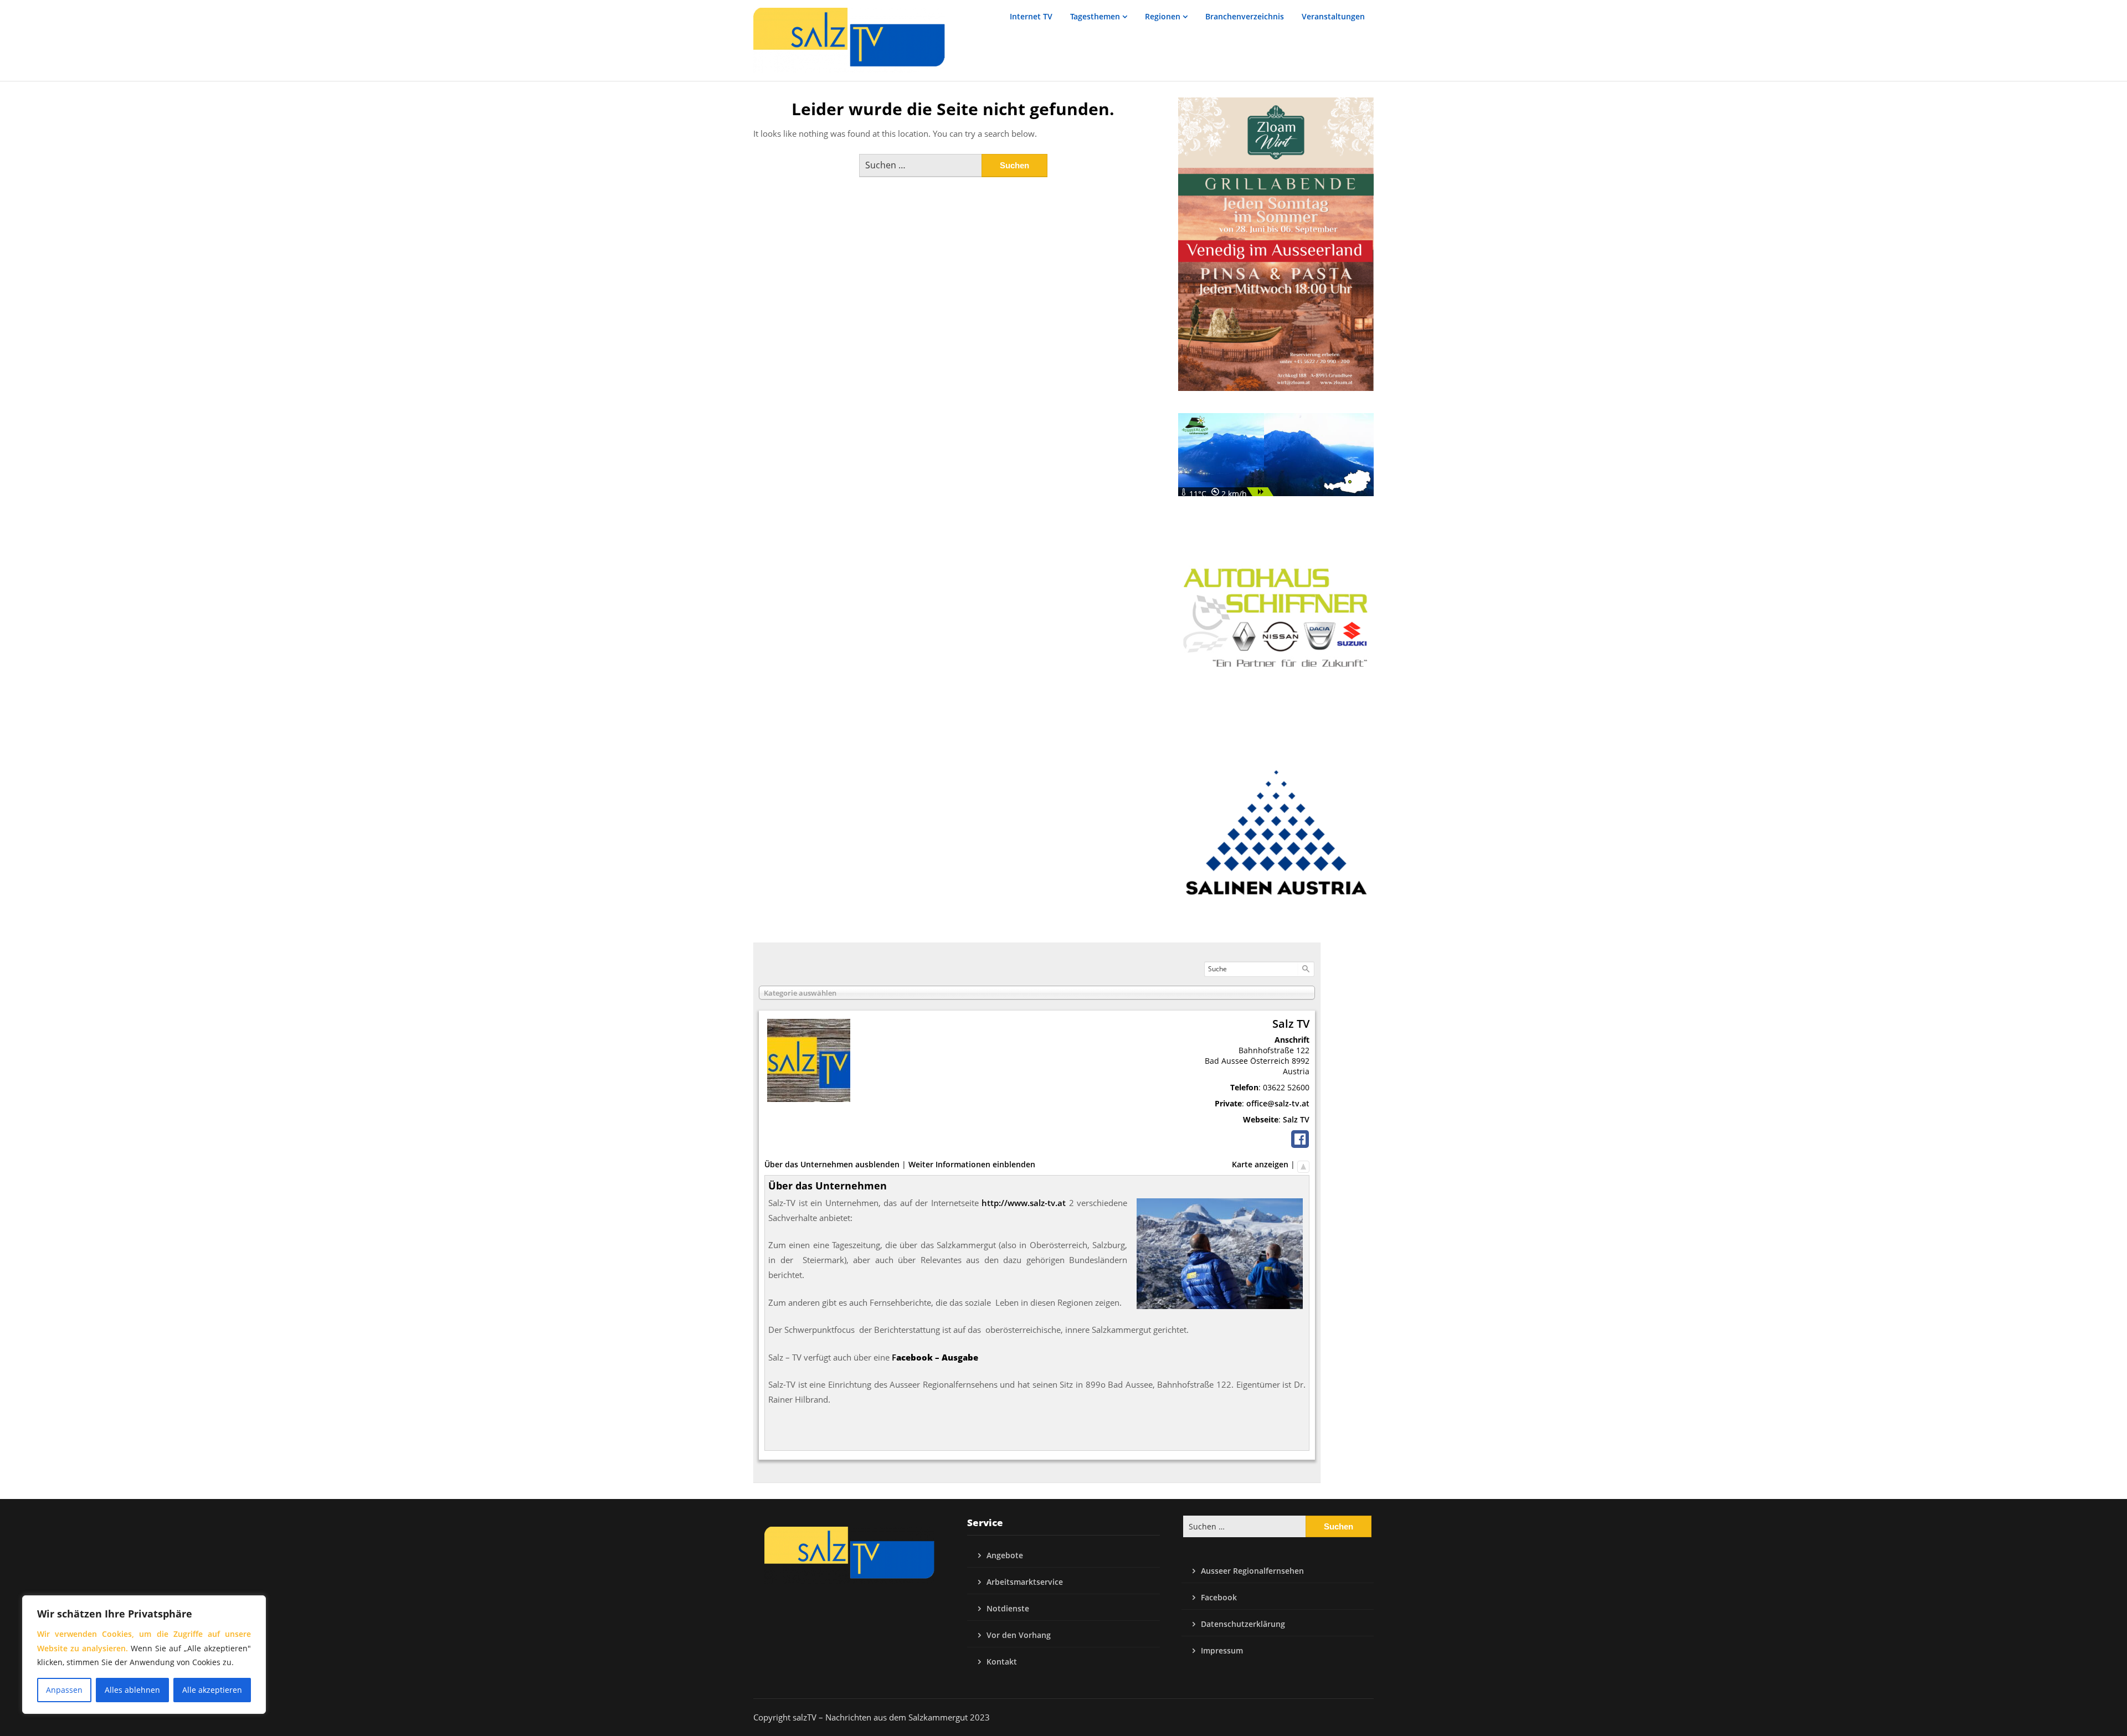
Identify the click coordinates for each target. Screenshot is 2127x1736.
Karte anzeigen (1260, 1164)
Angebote (1005, 1555)
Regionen (1163, 16)
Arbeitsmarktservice (1025, 1582)
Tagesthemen (1095, 16)
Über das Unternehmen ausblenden (832, 1164)
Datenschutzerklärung (1243, 1624)
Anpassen (64, 1690)
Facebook (1219, 1597)
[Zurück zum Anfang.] (1303, 1164)
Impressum (1222, 1650)
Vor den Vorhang (1019, 1635)
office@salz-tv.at (1278, 1103)
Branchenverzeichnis (1245, 16)
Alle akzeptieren (212, 1690)
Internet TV (1031, 16)
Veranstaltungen (1333, 16)
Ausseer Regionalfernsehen (1252, 1571)
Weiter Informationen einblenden (972, 1164)
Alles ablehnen (132, 1690)
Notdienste (1008, 1608)
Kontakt (1002, 1662)
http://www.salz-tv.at (1024, 1203)
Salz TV (1296, 1119)
